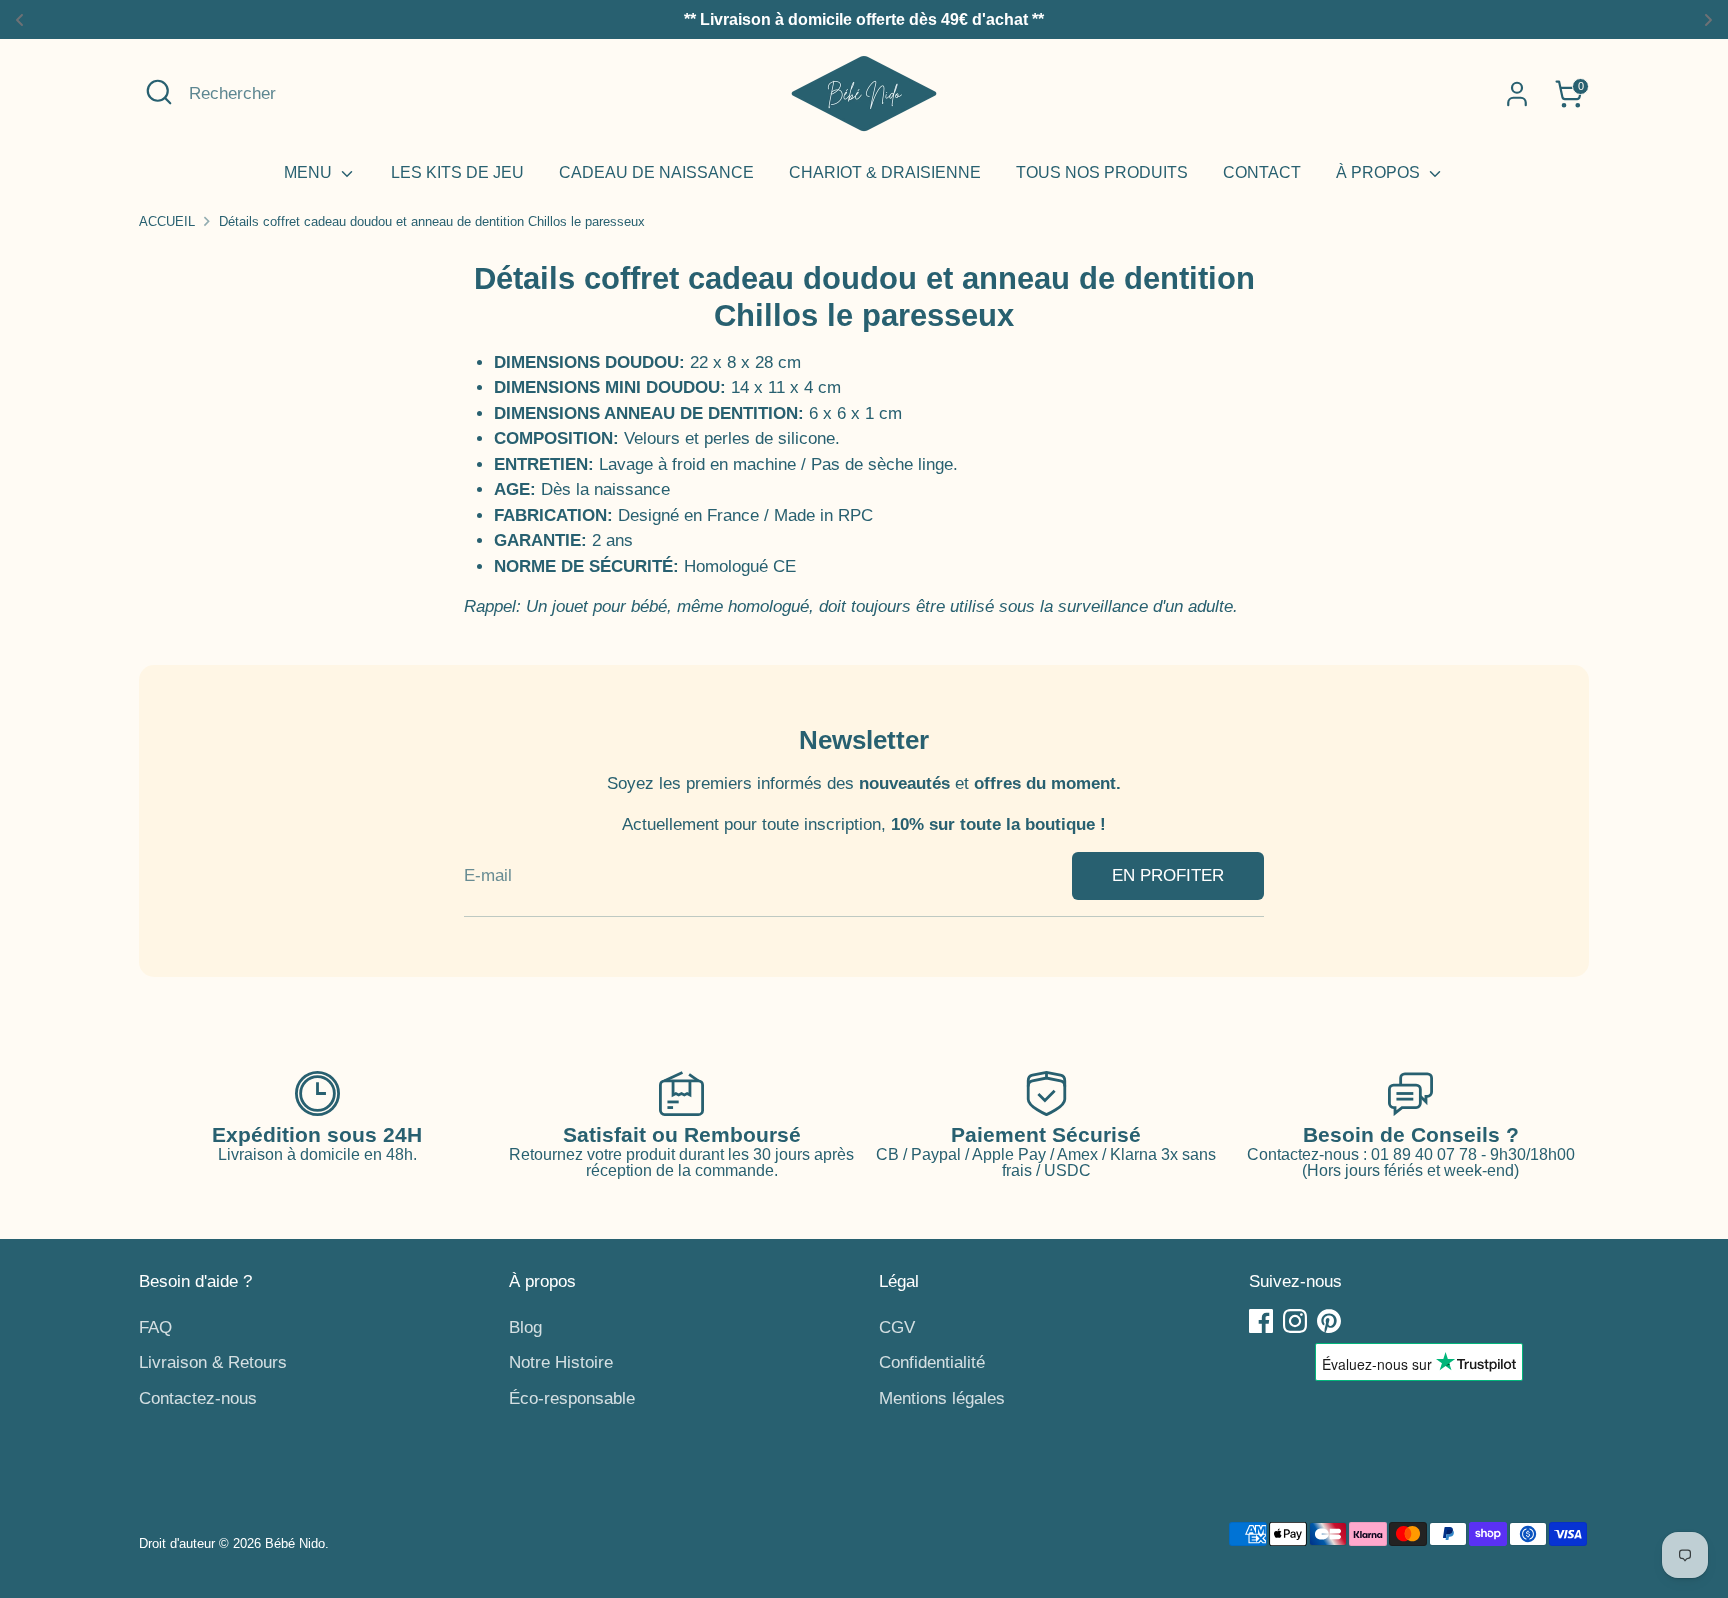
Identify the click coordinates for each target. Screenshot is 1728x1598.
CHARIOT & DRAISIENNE (885, 172)
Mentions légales (942, 1398)
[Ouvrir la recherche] (159, 92)
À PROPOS (1380, 172)
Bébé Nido (295, 1543)
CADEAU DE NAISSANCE (656, 172)
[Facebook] (1261, 1321)
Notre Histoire (561, 1362)
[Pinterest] (1329, 1321)
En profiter (1168, 875)
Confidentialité (932, 1362)
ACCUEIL (167, 221)
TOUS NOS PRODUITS (1102, 172)
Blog (525, 1327)
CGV (897, 1327)
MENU (310, 172)
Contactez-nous (198, 1398)
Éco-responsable (572, 1398)
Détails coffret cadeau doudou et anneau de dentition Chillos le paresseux (432, 221)
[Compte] (1517, 94)
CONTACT (1262, 172)
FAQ (155, 1327)
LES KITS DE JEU (457, 172)
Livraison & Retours (213, 1362)
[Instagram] (1295, 1321)
